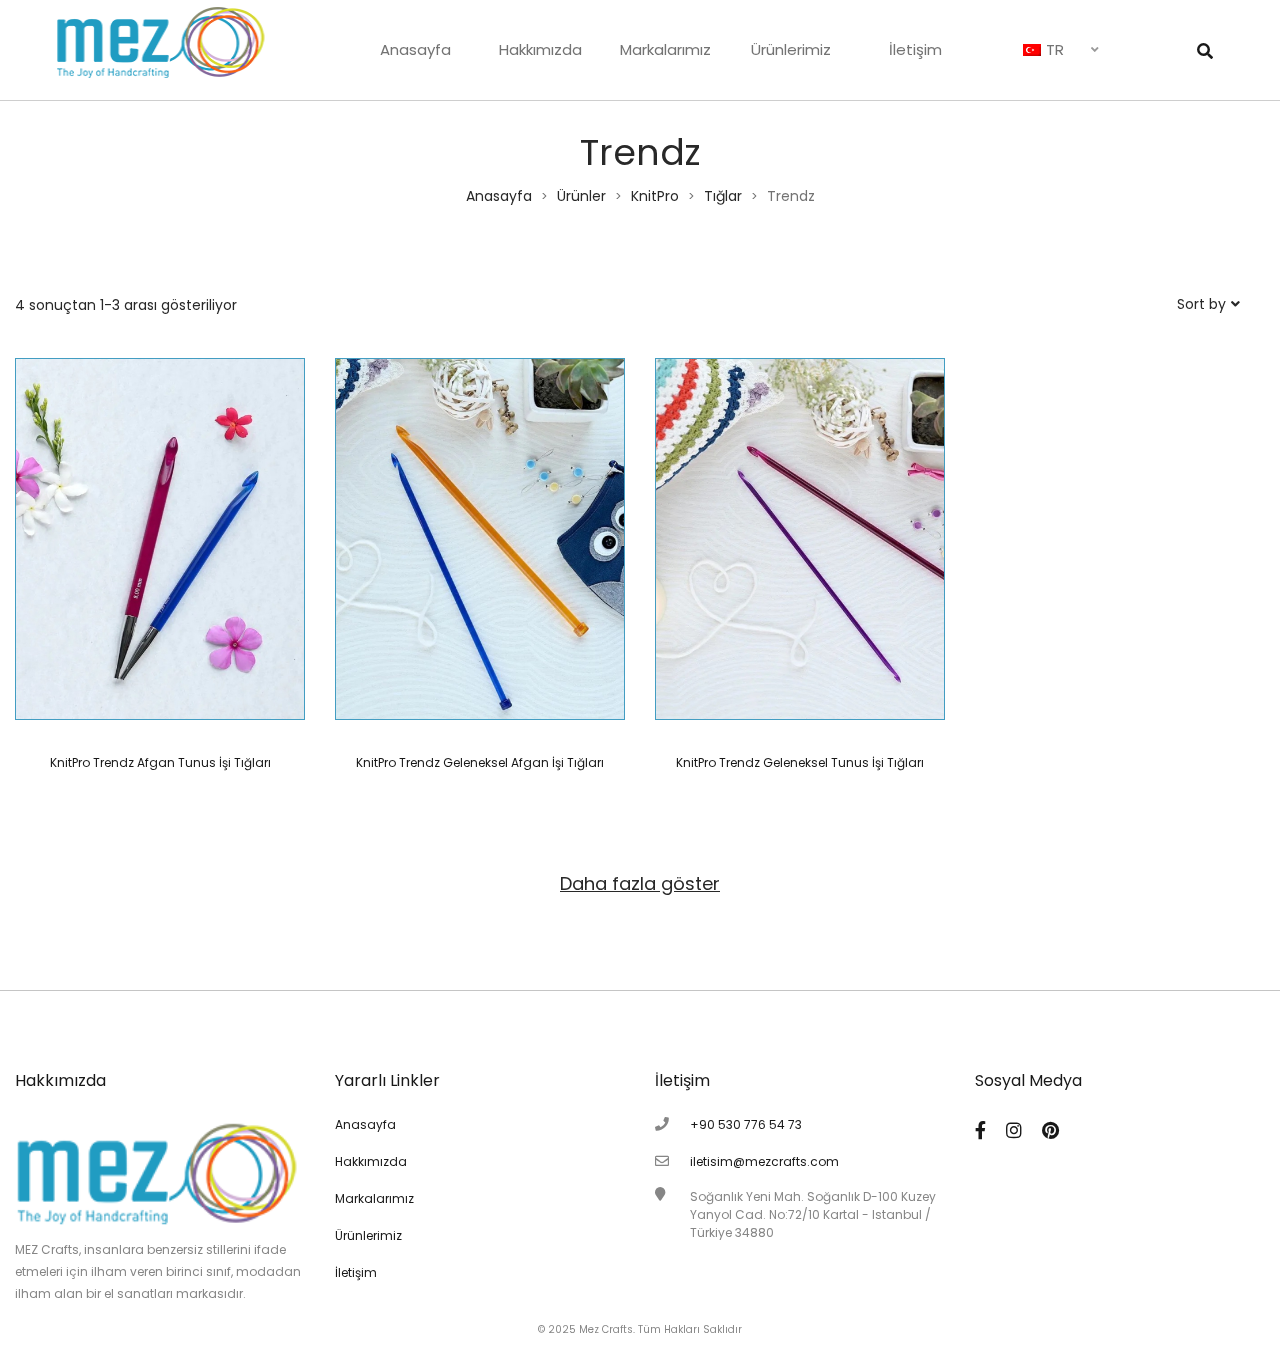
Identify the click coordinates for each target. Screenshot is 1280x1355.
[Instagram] (1014, 1130)
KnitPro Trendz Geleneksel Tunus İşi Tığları (800, 762)
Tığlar (723, 196)
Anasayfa (415, 49)
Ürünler (581, 196)
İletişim (915, 49)
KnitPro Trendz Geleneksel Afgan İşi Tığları (480, 762)
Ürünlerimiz (791, 49)
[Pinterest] (1050, 1130)
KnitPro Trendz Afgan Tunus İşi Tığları (160, 762)
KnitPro (655, 196)
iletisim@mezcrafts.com (764, 1161)
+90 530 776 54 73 (746, 1124)
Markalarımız (665, 49)
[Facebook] (980, 1130)
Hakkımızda (540, 49)
